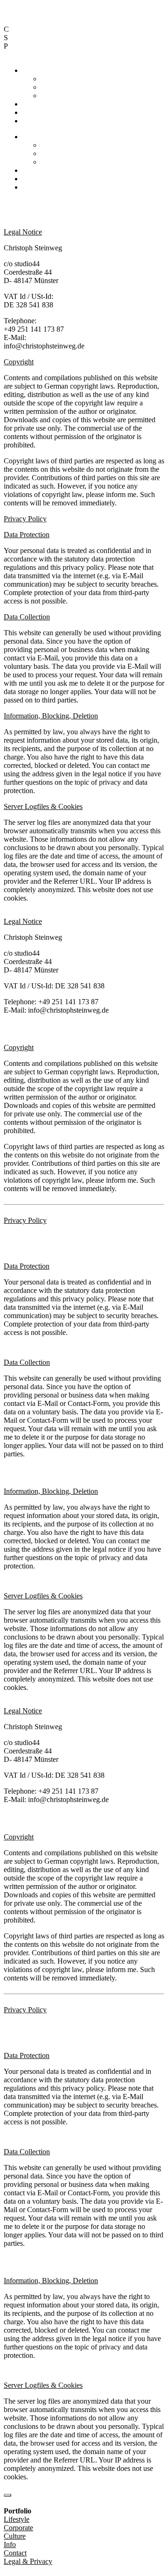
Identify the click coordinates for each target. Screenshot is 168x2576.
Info (28, 104)
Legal (31, 121)
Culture (52, 96)
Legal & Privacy (105, 211)
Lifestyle (54, 79)
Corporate (56, 87)
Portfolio (35, 70)
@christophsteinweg (34, 211)
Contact (34, 112)
